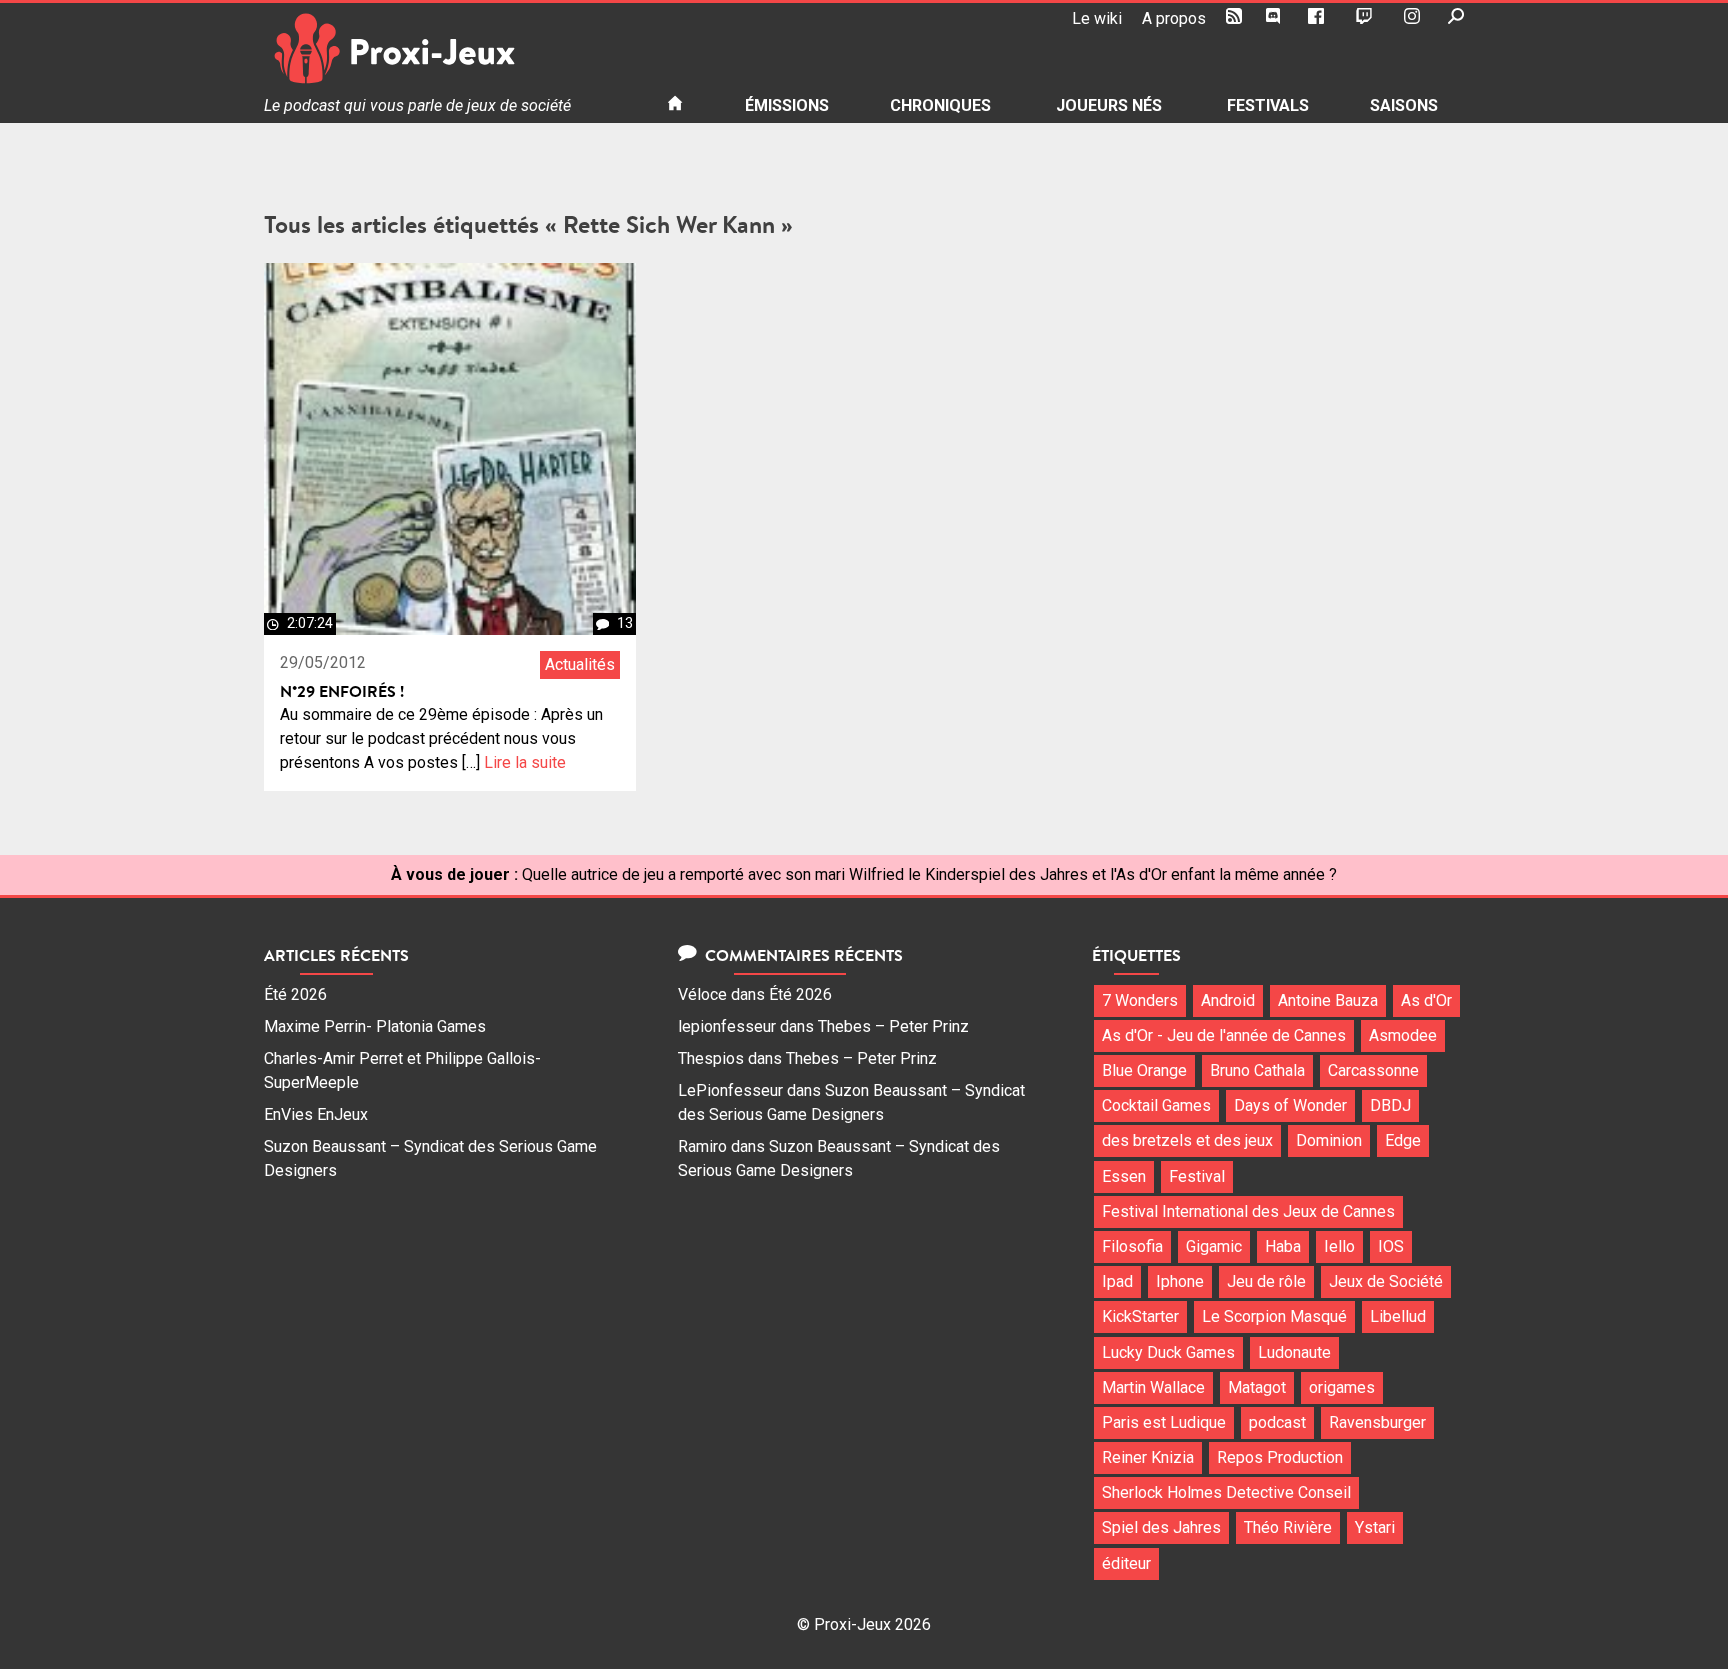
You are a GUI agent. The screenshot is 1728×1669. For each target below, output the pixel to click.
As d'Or (1426, 1000)
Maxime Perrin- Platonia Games (375, 1026)
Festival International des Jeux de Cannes (1248, 1211)
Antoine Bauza (1328, 1000)
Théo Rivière (1288, 1527)
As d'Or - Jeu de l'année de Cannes (1224, 1035)
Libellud (1398, 1316)
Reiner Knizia (1148, 1457)
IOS (1391, 1246)
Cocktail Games (1156, 1105)
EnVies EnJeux (316, 1114)
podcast (1277, 1422)
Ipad (1117, 1281)
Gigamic (1214, 1246)
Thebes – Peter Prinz (893, 1026)
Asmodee (1403, 1035)
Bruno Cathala (1257, 1070)
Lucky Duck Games (1168, 1352)
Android (1228, 1000)
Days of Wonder (1290, 1105)
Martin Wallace (1153, 1387)
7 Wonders (1140, 1000)
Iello (1339, 1246)
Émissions (787, 105)
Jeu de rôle (1266, 1281)
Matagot (1257, 1387)
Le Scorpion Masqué (1274, 1316)
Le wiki (1097, 18)
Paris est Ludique (1164, 1422)
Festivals (1268, 105)
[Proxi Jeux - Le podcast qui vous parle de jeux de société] (449, 48)
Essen (1124, 1176)
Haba (1283, 1246)
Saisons (1404, 105)
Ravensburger (1377, 1422)
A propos (1174, 18)
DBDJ (1390, 1105)
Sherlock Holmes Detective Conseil (1226, 1492)
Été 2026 (295, 994)
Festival (1197, 1176)
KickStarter (1140, 1316)
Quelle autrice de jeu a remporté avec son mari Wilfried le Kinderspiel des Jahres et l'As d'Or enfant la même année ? (929, 874)
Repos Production (1280, 1457)
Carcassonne (1373, 1070)
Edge (1403, 1140)
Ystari (1375, 1527)
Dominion (1329, 1140)
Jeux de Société (1386, 1281)
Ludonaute (1294, 1352)
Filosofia (1132, 1246)
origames (1342, 1387)
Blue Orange (1144, 1070)
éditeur (1126, 1563)
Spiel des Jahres (1161, 1527)
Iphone (1180, 1281)
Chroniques (940, 105)
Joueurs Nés (1109, 105)
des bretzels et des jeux (1187, 1140)
